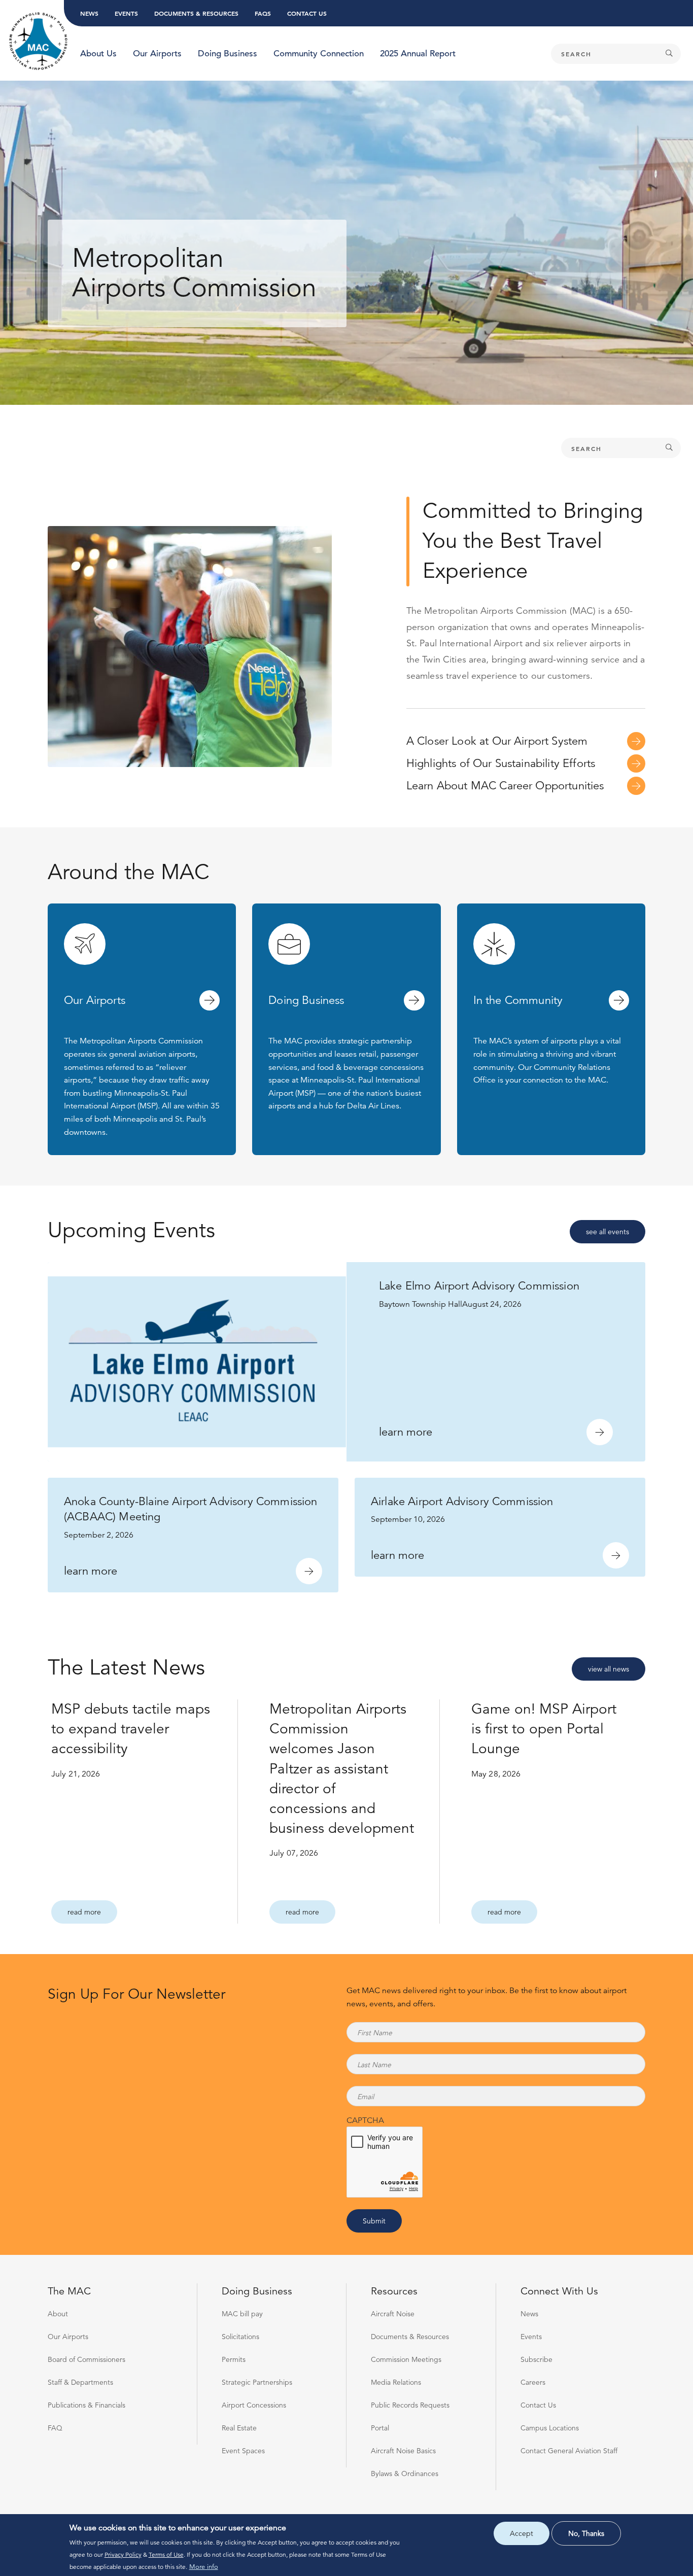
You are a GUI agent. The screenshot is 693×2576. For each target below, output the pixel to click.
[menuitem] (98, 54)
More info (204, 2567)
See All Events (608, 1232)
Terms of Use (166, 2554)
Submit (374, 2221)
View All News (609, 1669)
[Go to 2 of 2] (354, 451)
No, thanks (586, 2533)
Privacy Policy (123, 2554)
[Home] (39, 42)
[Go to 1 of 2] (339, 451)
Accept (522, 2533)
